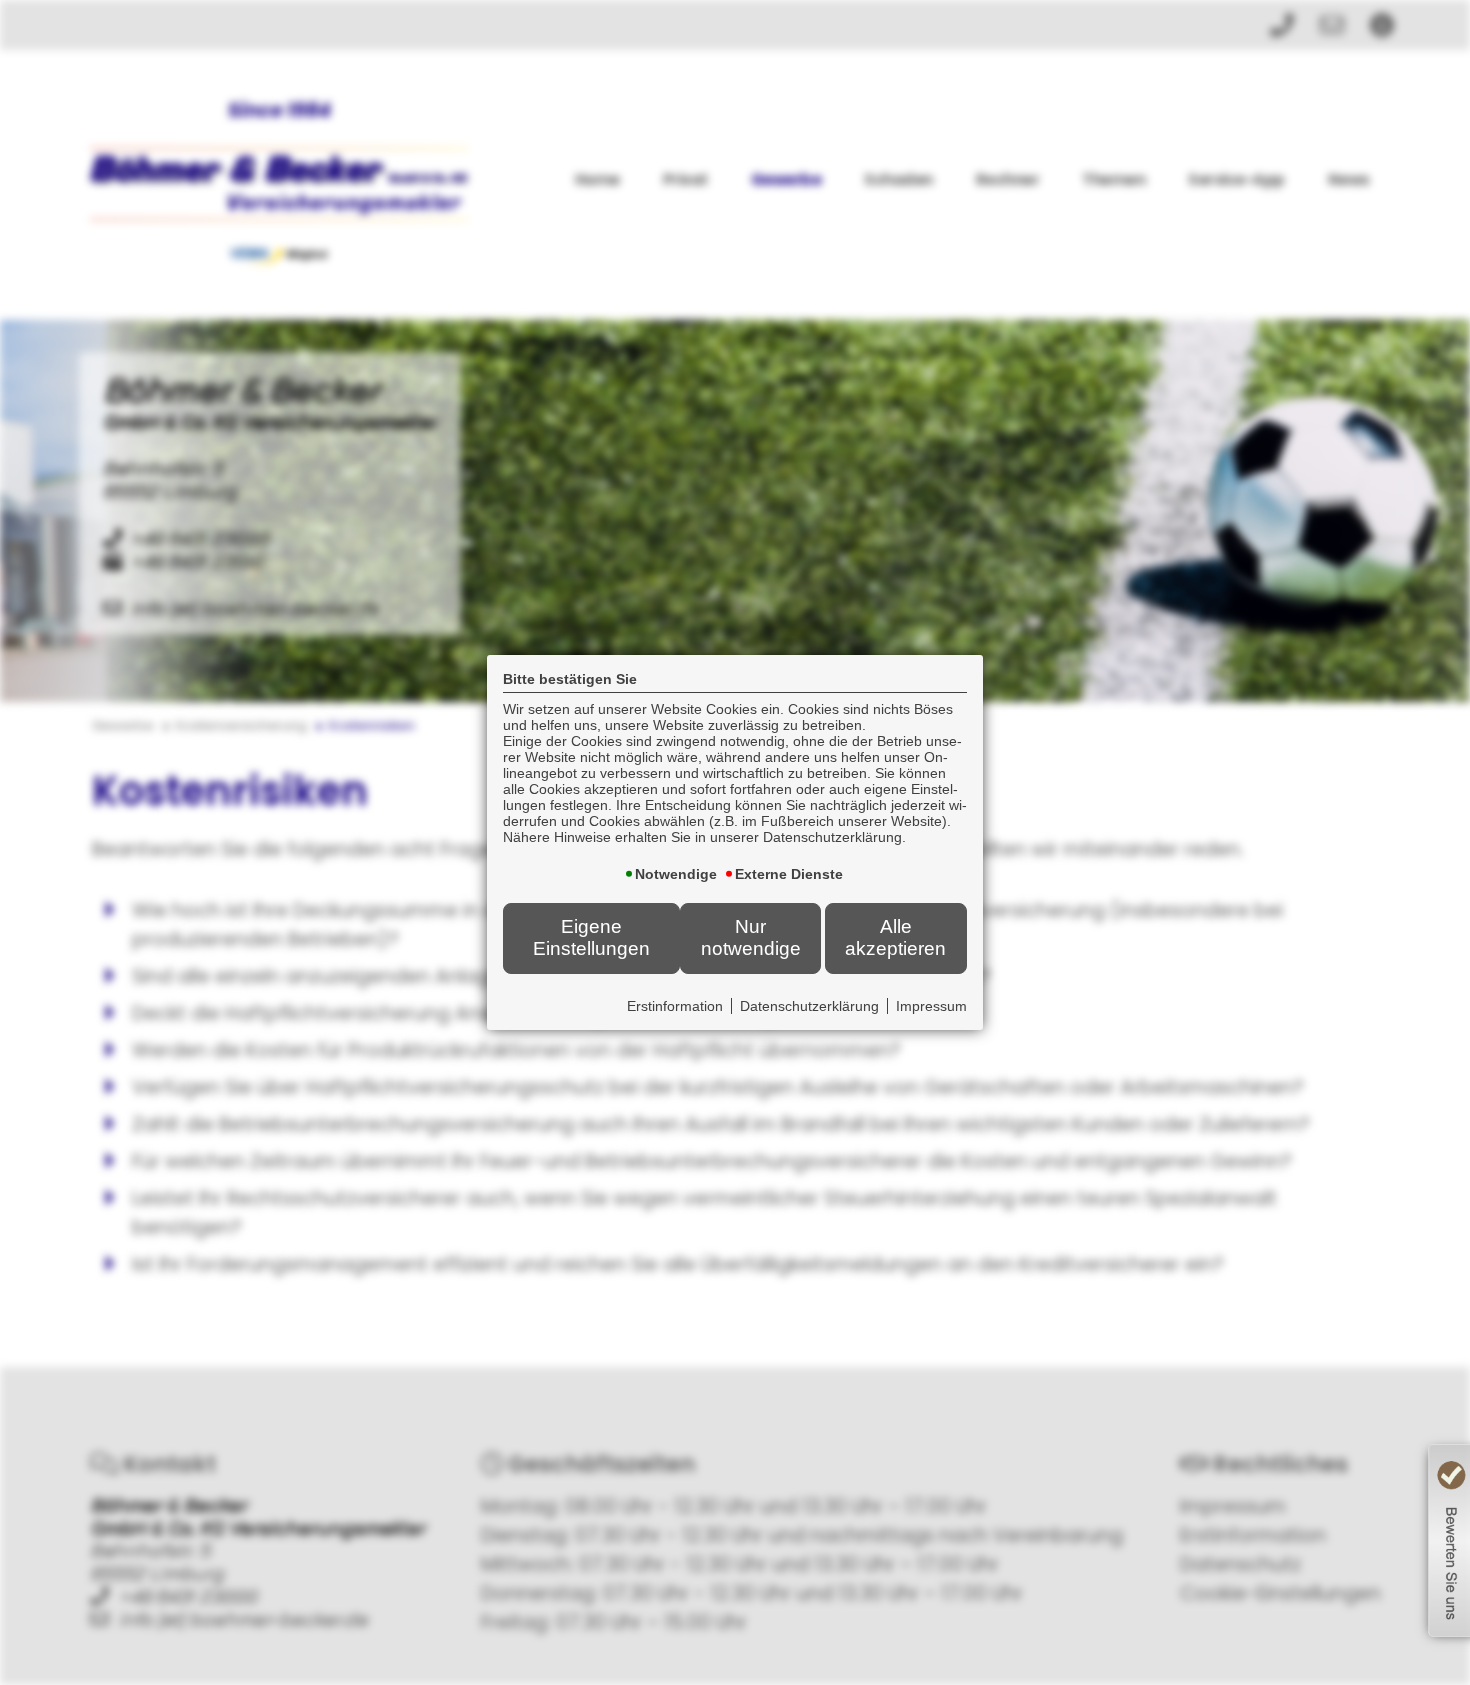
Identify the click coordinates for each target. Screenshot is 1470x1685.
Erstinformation (675, 1006)
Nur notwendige (751, 937)
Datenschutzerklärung (809, 1006)
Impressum (931, 1006)
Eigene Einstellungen (591, 937)
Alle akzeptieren (895, 937)
